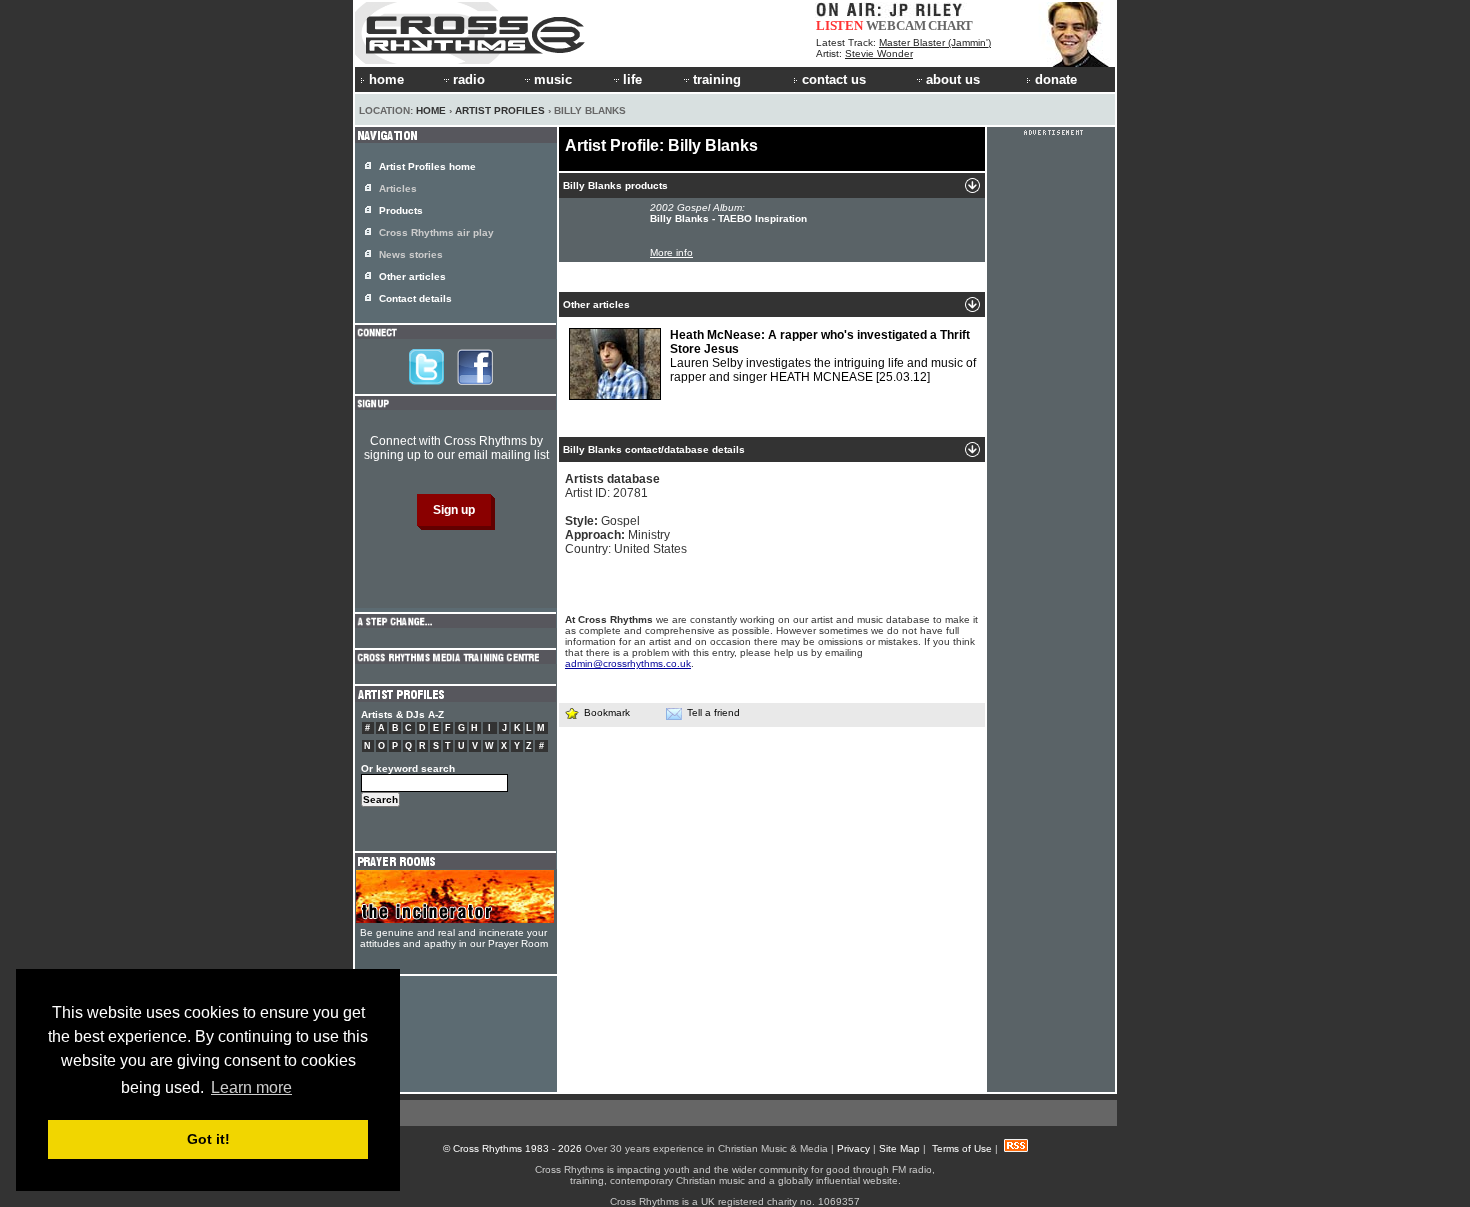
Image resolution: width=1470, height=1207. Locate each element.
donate (1056, 79)
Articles (398, 188)
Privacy (853, 1148)
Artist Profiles (500, 110)
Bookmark (607, 712)
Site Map (899, 1148)
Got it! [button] (208, 1139)
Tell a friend (713, 712)
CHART (950, 25)
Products (401, 210)
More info (671, 252)
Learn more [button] (251, 1087)
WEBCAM (896, 25)
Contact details (415, 298)
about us (953, 79)
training (717, 79)
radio (469, 79)
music (553, 79)
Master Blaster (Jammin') (935, 42)
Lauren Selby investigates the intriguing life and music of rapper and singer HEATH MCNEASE (823, 356)
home (386, 79)
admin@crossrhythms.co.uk (628, 663)
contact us (834, 79)
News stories (411, 254)
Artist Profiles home (427, 166)
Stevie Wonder (879, 53)
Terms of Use (962, 1148)
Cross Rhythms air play (436, 232)
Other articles (412, 276)
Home (431, 110)
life (632, 79)
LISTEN (839, 25)
